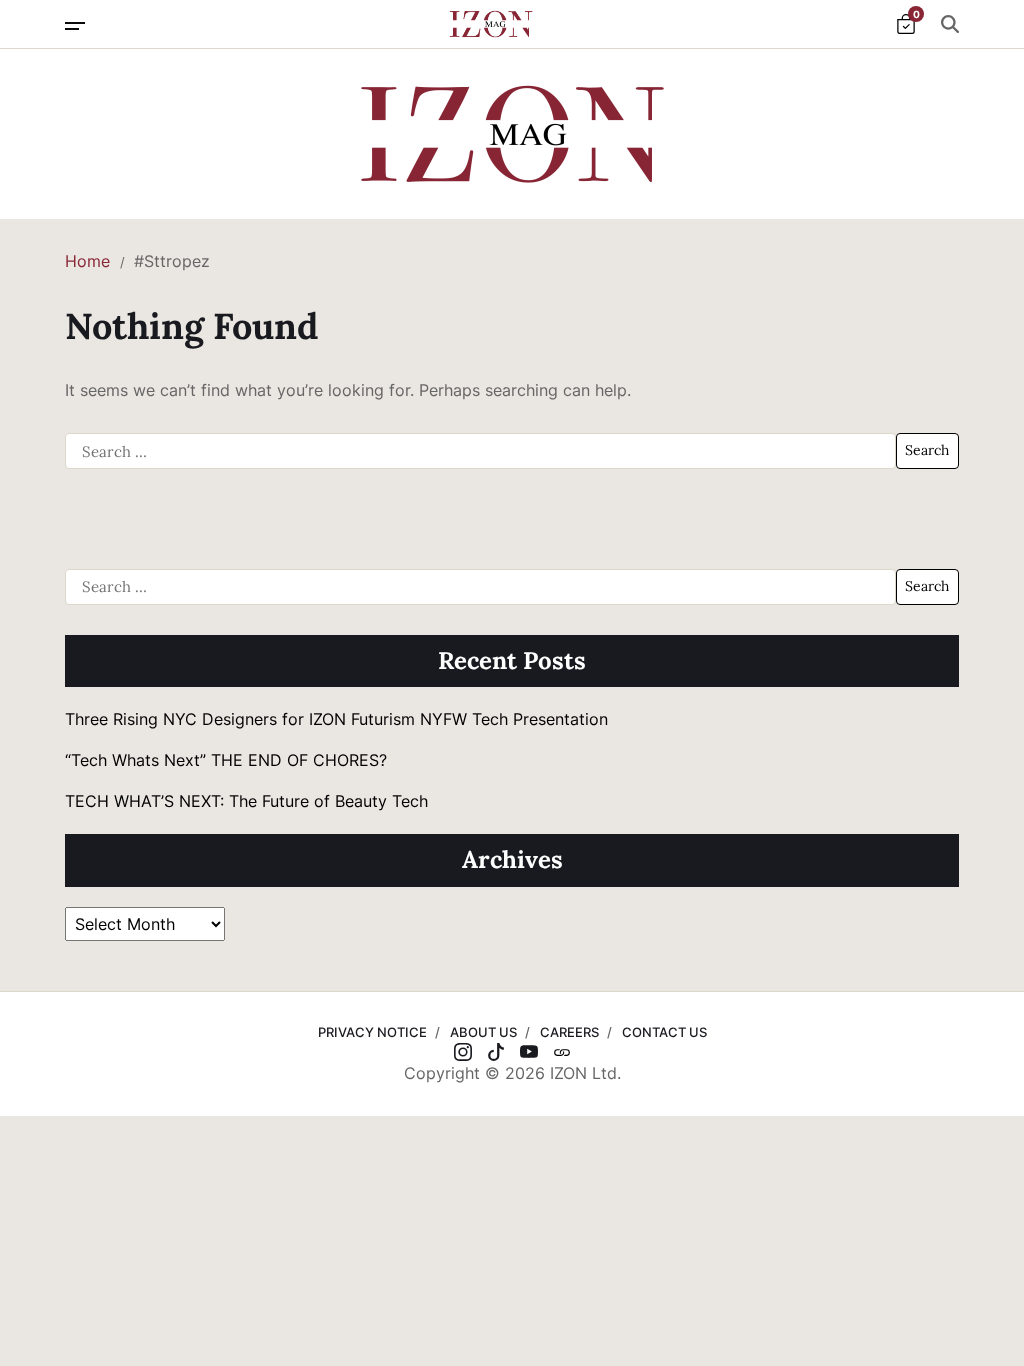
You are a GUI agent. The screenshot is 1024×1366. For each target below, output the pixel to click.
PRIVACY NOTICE (372, 1032)
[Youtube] (529, 1052)
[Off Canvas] (75, 26)
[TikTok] (496, 1052)
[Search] (950, 24)
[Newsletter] (562, 1052)
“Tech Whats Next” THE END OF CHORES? (228, 760)
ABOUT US (483, 1032)
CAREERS (569, 1032)
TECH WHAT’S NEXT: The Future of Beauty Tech (246, 801)
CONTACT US (664, 1032)
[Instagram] (463, 1052)
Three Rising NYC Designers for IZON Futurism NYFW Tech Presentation (336, 719)
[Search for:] (480, 451)
